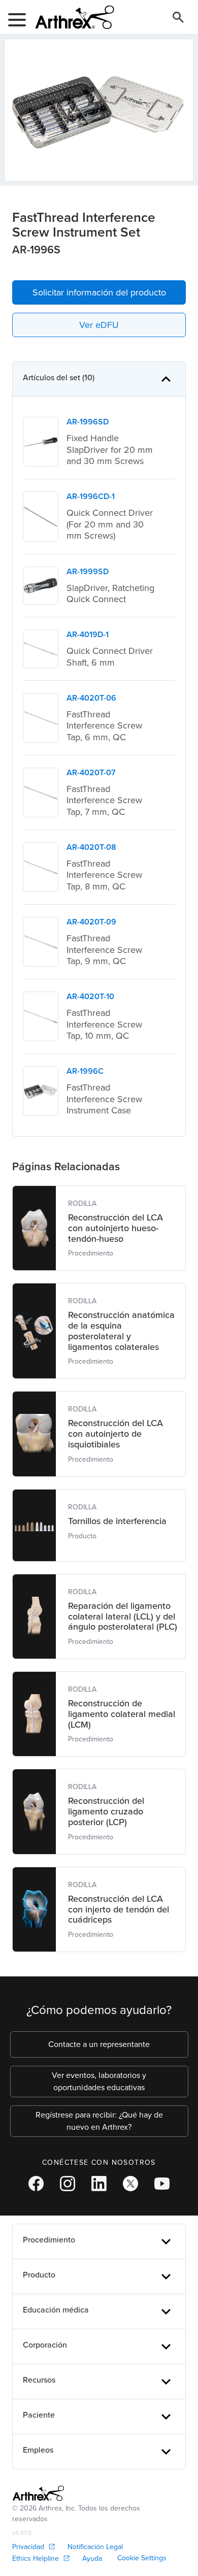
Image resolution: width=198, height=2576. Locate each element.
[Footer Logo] (38, 2493)
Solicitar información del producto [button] (99, 292)
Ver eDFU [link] (99, 325)
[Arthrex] (71, 17)
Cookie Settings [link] (142, 2558)
